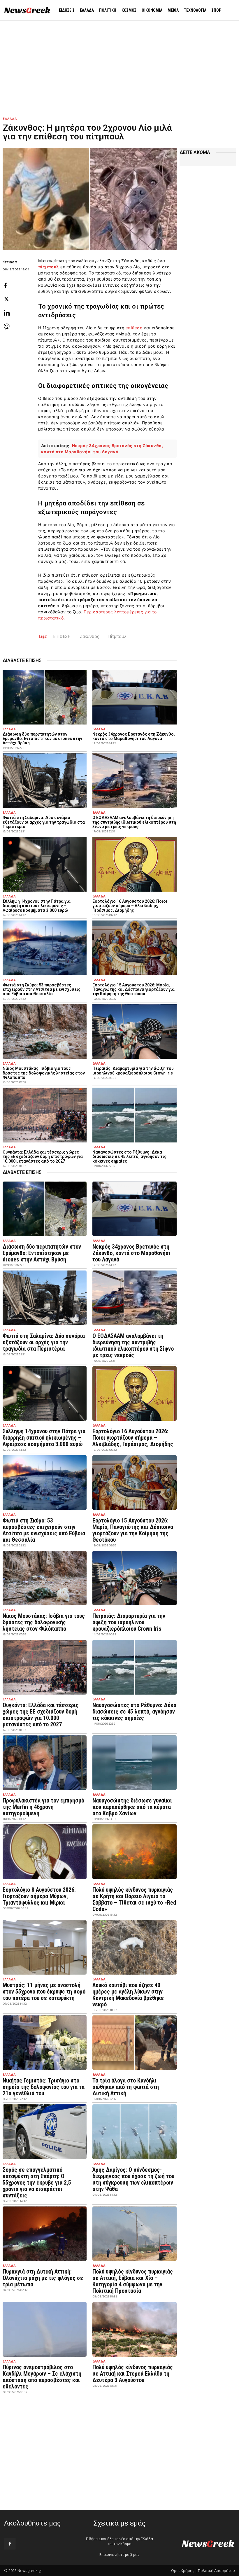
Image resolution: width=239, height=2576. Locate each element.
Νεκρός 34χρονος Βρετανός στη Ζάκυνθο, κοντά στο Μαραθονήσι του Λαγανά (134, 736)
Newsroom (10, 262)
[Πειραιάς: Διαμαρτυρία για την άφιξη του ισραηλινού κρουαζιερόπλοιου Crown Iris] (134, 1031)
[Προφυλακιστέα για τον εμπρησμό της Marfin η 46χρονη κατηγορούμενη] (45, 1763)
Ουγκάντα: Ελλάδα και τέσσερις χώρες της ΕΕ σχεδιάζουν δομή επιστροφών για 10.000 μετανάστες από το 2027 (43, 1157)
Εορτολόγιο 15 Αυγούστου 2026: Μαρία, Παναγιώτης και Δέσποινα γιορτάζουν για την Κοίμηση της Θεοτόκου (133, 989)
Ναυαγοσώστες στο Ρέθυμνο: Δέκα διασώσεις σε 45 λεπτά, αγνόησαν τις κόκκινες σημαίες (129, 1157)
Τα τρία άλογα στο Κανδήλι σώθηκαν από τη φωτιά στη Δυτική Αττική (126, 2087)
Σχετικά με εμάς (119, 2523)
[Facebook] (10, 2544)
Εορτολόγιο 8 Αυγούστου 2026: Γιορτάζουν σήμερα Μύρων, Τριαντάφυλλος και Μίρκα (39, 1896)
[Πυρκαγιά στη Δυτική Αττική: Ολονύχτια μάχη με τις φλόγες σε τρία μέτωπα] (45, 2234)
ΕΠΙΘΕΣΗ (62, 636)
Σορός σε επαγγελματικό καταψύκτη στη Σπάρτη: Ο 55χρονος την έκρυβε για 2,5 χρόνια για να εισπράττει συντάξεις (37, 2183)
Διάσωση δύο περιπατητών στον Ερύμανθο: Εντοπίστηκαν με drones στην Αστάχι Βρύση (42, 739)
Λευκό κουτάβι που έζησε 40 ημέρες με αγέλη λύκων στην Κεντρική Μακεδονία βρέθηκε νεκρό (128, 1995)
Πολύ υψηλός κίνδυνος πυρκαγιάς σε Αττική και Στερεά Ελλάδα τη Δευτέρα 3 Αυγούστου (133, 2374)
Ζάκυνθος (89, 636)
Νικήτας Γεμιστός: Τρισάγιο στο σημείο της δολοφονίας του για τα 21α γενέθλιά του (44, 2087)
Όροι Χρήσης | (184, 2570)
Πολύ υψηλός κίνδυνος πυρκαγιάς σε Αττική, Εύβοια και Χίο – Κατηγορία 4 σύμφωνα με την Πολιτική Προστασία (133, 2281)
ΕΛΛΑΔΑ (10, 119)
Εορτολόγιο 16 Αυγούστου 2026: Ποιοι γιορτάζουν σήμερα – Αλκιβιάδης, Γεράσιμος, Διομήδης (130, 906)
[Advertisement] (119, 64)
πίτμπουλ (49, 267)
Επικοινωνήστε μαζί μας (119, 2555)
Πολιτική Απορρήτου (216, 2570)
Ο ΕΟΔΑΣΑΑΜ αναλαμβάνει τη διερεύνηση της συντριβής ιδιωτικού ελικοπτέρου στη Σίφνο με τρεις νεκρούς (134, 822)
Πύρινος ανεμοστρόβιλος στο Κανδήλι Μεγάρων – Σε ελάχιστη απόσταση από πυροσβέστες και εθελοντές (42, 2377)
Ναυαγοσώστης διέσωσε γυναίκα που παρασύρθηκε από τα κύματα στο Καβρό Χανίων (132, 1807)
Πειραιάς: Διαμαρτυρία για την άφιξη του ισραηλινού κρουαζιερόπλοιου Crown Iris (133, 1071)
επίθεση (134, 328)
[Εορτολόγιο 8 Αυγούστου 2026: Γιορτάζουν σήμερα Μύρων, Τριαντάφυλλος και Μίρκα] (45, 1852)
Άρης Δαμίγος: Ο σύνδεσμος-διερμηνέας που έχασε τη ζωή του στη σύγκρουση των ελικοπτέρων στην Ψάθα (133, 2179)
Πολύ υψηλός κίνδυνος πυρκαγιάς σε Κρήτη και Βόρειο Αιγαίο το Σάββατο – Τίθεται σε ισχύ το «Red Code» (134, 1899)
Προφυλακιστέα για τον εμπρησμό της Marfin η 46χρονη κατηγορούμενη (43, 1807)
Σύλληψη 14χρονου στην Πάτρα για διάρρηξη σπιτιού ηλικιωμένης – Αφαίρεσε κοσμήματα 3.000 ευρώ (37, 906)
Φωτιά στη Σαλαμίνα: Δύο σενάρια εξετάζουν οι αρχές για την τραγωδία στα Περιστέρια (44, 822)
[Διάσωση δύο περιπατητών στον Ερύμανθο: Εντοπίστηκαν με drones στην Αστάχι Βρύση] (45, 697)
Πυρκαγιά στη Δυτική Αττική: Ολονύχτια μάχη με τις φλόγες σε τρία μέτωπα (43, 2278)
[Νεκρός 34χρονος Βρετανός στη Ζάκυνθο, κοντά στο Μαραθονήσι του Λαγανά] (134, 697)
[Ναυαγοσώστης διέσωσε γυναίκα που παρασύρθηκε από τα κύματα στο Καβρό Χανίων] (134, 1763)
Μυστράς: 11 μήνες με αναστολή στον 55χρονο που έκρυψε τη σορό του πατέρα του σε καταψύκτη (44, 1992)
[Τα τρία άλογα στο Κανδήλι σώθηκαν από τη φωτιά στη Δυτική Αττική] (134, 2043)
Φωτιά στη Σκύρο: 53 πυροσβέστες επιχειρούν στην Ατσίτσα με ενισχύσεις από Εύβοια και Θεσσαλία (42, 989)
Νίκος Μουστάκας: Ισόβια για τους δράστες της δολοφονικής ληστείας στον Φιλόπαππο (44, 1073)
